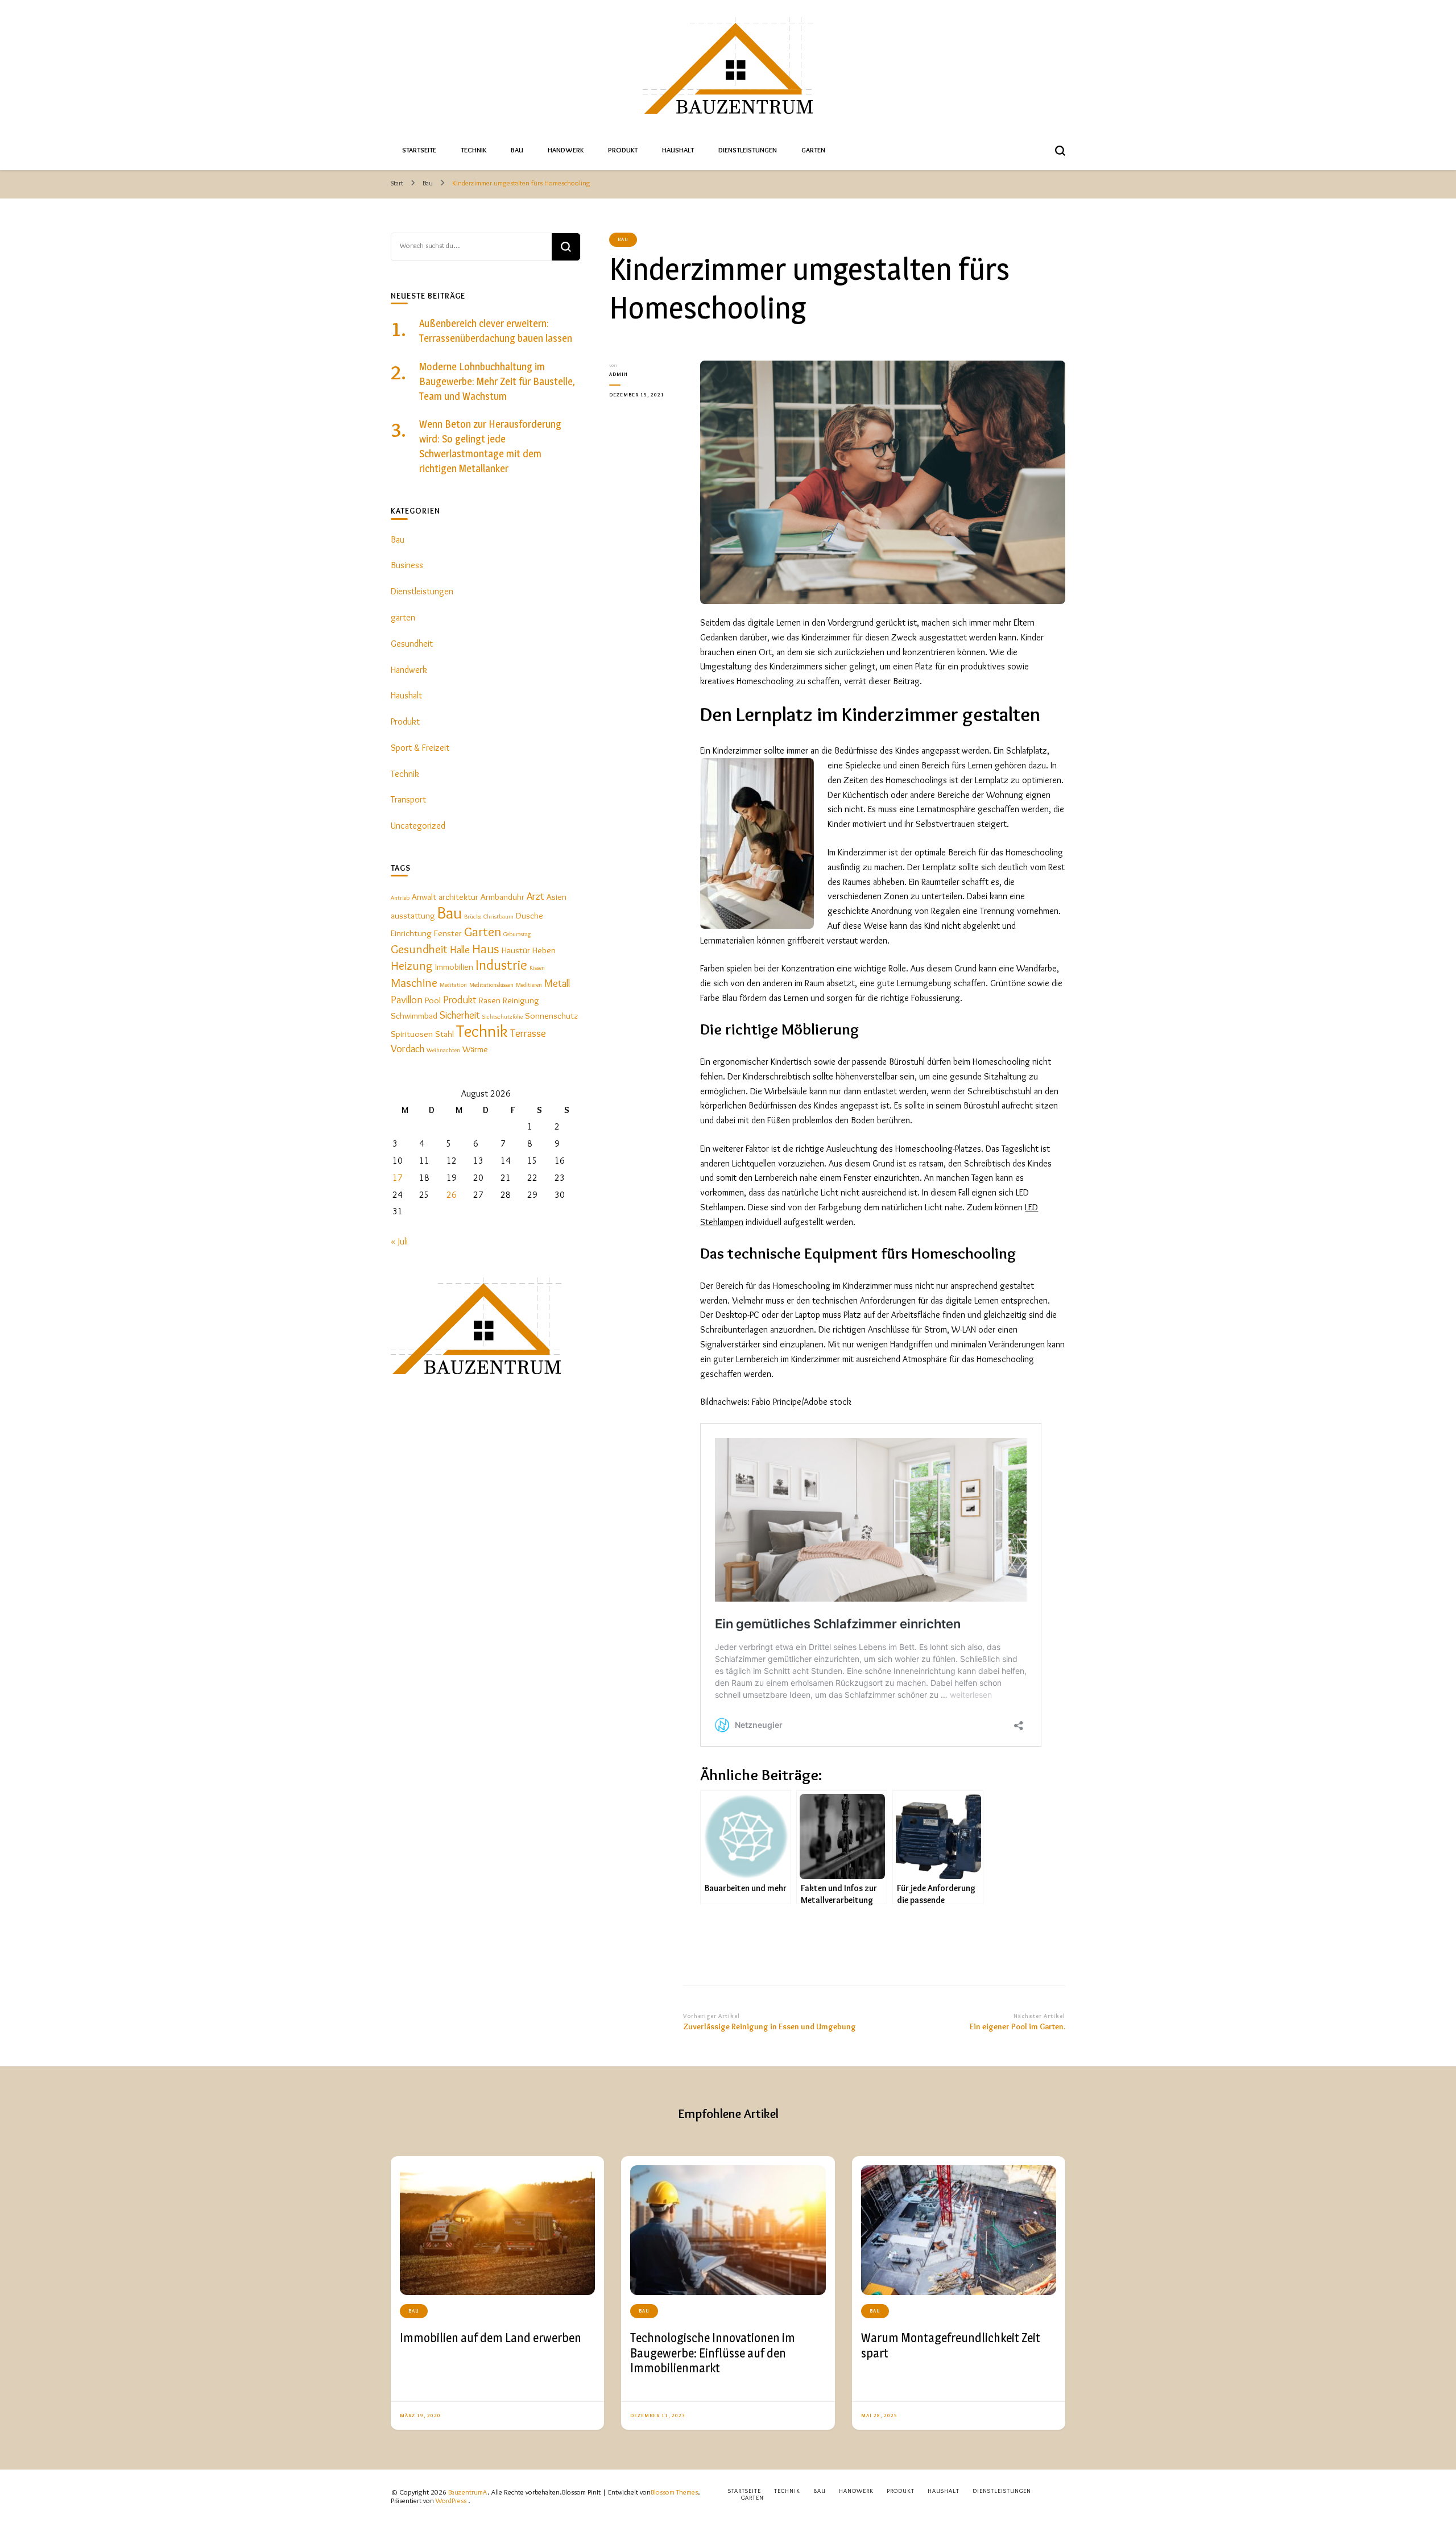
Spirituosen (412, 1034)
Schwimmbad (414, 1016)
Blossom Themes (674, 2492)
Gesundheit (412, 644)
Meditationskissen (491, 985)
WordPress (451, 2501)
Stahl (444, 1034)
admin (619, 374)
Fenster (448, 933)
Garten (813, 150)
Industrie (501, 965)
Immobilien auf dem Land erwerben (491, 2338)
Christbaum (499, 917)
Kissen (537, 968)
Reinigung (521, 1000)
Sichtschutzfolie (502, 1017)
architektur (458, 897)
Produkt (623, 150)
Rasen (490, 1000)
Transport (408, 799)
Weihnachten (443, 1050)
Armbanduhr (502, 897)
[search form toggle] (1060, 151)
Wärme (475, 1049)
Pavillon (407, 1000)
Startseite (419, 150)
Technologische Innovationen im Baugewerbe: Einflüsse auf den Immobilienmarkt (713, 2353)
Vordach (408, 1049)
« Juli (399, 1241)
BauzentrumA (468, 2492)
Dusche (530, 915)
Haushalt (678, 150)
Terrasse (528, 1033)
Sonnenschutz (551, 1016)
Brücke (473, 917)
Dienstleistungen (748, 150)
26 (452, 1195)
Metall (557, 983)
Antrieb (400, 898)
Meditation (453, 985)
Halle (460, 950)
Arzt (535, 896)
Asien (557, 897)
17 (398, 1178)
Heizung (412, 965)
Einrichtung (411, 933)
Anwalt (424, 897)
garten (403, 617)
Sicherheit (460, 1015)
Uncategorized (418, 826)
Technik (473, 150)
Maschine (414, 982)
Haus (486, 948)
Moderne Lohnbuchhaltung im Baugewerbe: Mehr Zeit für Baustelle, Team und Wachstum (497, 381)
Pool (433, 1000)
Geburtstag (517, 934)
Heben (544, 950)
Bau (517, 150)
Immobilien (454, 967)
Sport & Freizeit (420, 748)
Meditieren (529, 985)
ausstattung (413, 915)
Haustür (516, 950)
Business (407, 565)
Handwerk (566, 150)
